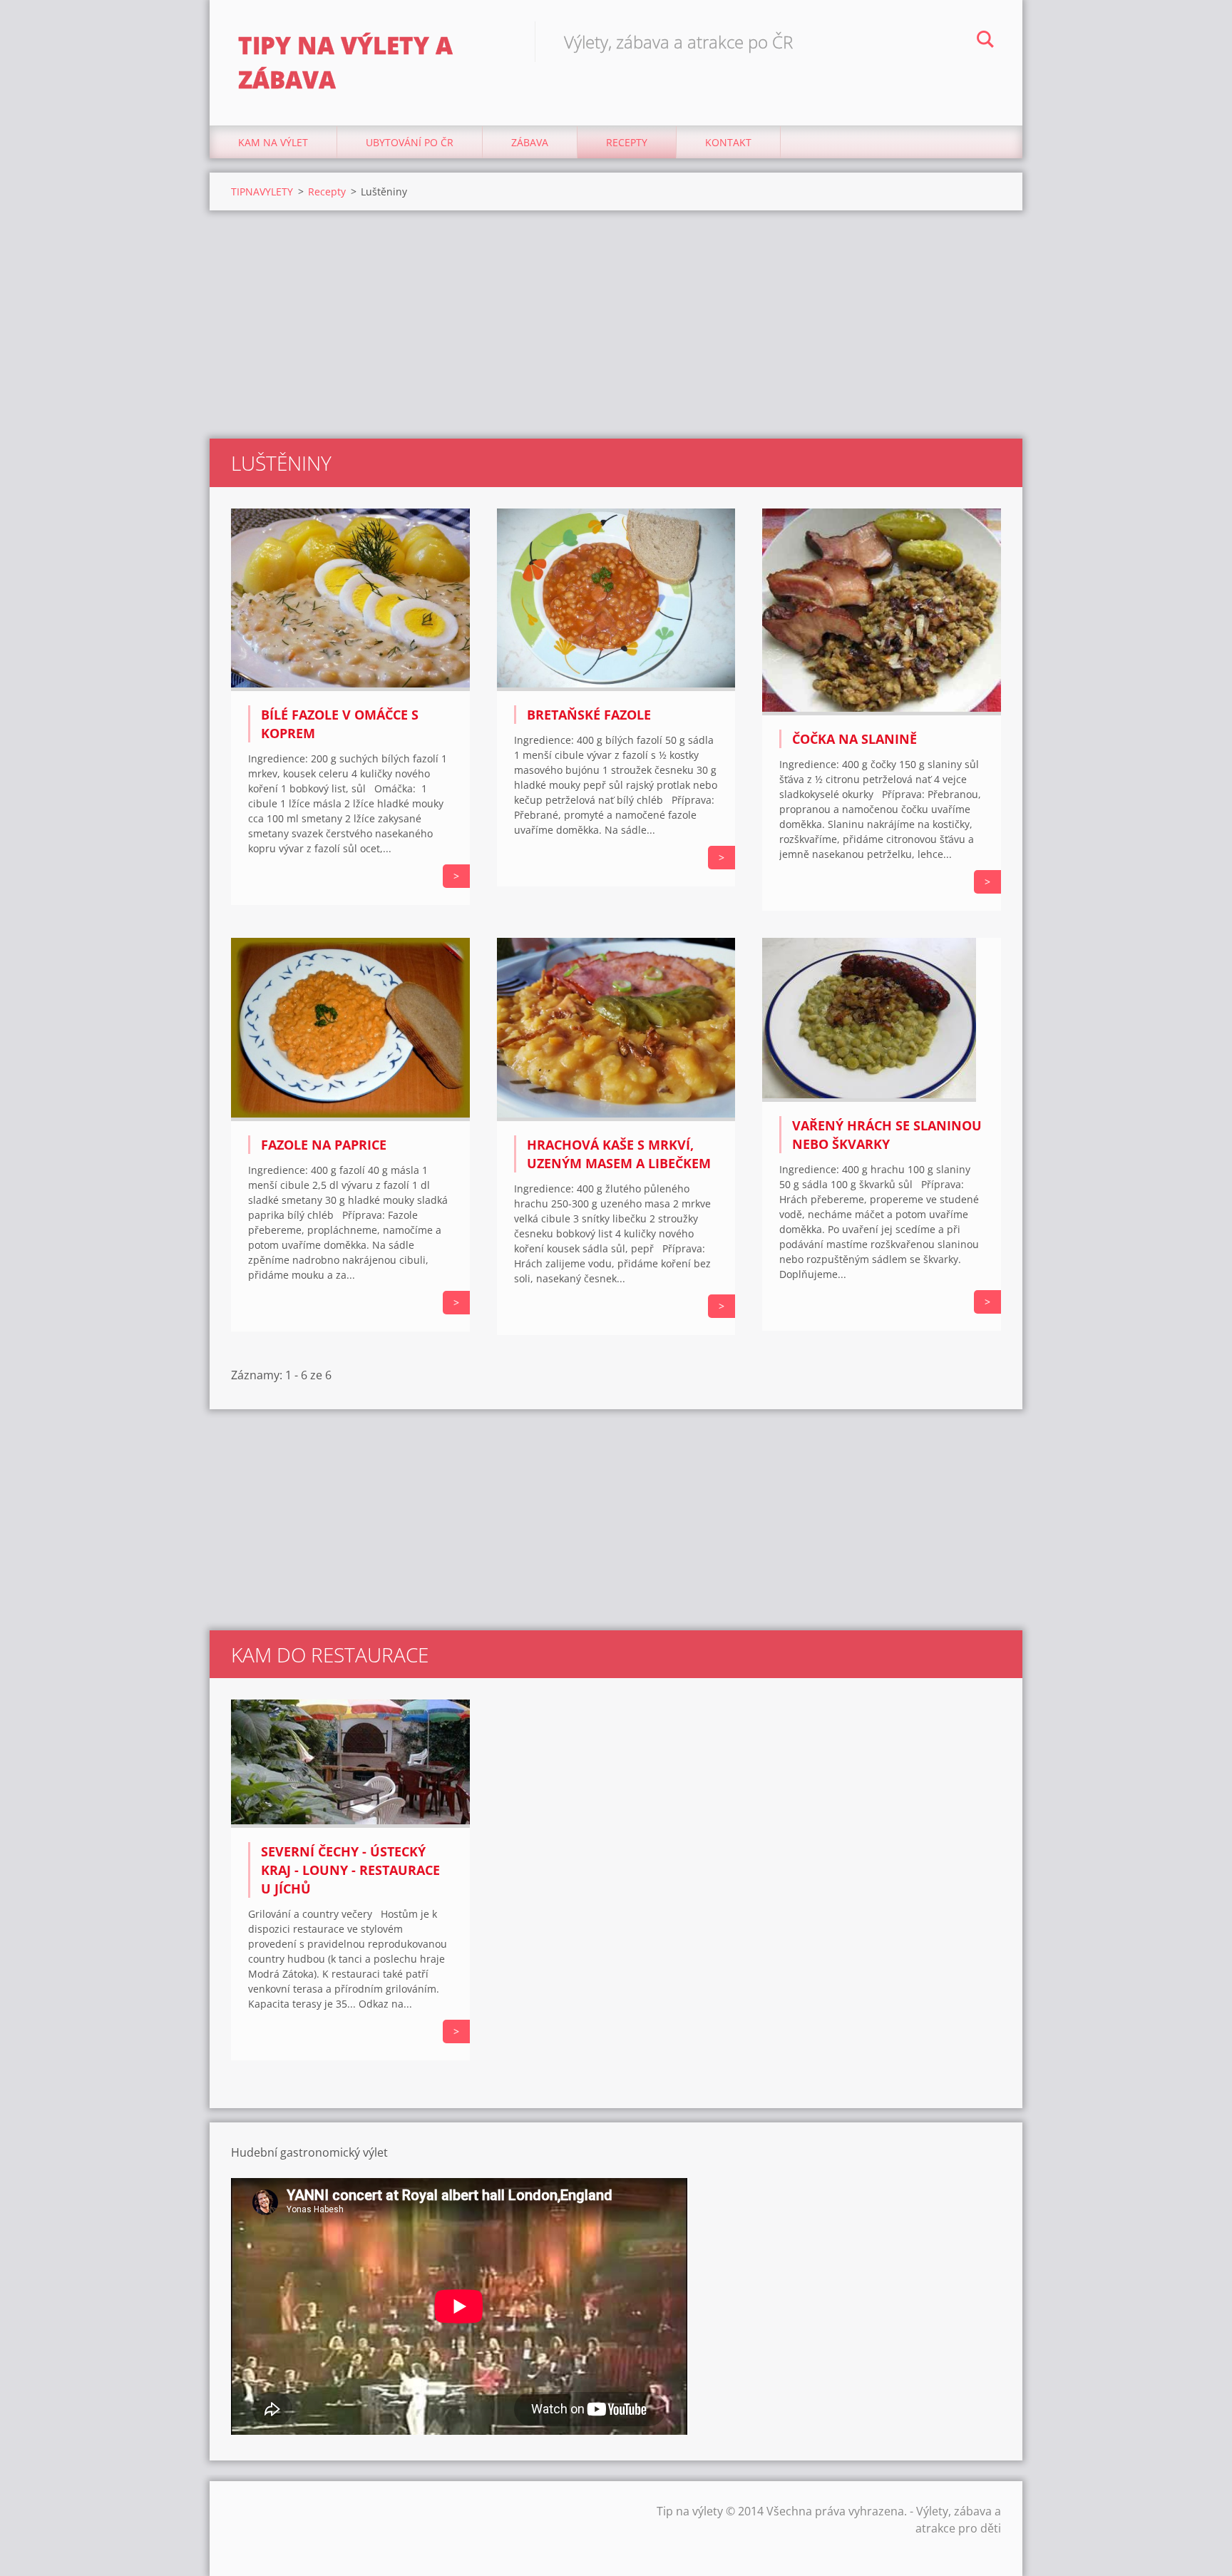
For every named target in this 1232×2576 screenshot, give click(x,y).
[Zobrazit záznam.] (350, 687)
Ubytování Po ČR (410, 142)
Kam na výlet (273, 142)
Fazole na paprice (324, 1145)
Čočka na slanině (854, 739)
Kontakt (728, 142)
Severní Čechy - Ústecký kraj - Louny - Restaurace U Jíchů (350, 1870)
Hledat (985, 41)
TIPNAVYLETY (262, 191)
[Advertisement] (616, 324)
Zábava (530, 142)
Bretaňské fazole (589, 715)
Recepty (627, 142)
